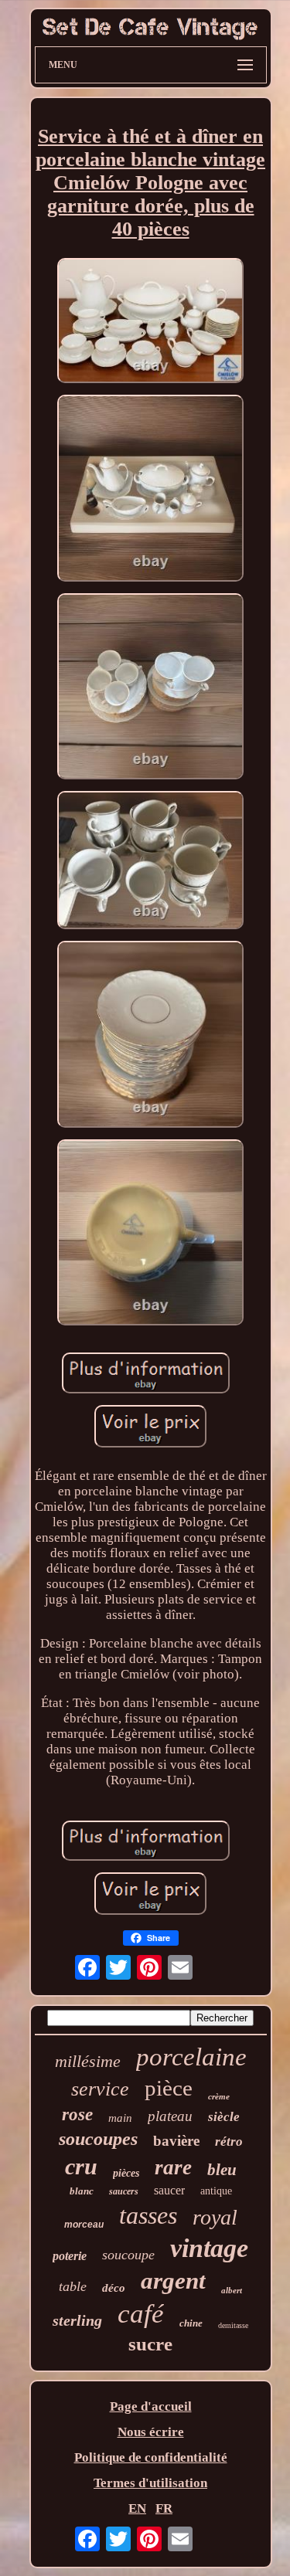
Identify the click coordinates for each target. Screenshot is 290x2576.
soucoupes (98, 2139)
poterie (70, 2256)
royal (215, 2217)
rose (77, 2114)
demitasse (233, 2325)
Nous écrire (151, 2432)
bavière (176, 2141)
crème (219, 2096)
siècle (224, 2117)
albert (232, 2290)
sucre (150, 2344)
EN (137, 2508)
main (120, 2118)
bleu (222, 2170)
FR (164, 2508)
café (141, 2314)
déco (114, 2288)
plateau (170, 2116)
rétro (229, 2142)
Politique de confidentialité (151, 2457)
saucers (124, 2191)
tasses (148, 2215)
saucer (169, 2190)
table (73, 2286)
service (100, 2089)
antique (216, 2191)
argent (173, 2281)
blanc (82, 2191)
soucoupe (128, 2255)
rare (173, 2167)
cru (81, 2166)
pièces (126, 2173)
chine (191, 2323)
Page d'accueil (151, 2406)
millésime (88, 2061)
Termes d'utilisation (150, 2483)
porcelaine (191, 2057)
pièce (169, 2088)
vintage (209, 2248)
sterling (77, 2320)
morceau (84, 2225)
